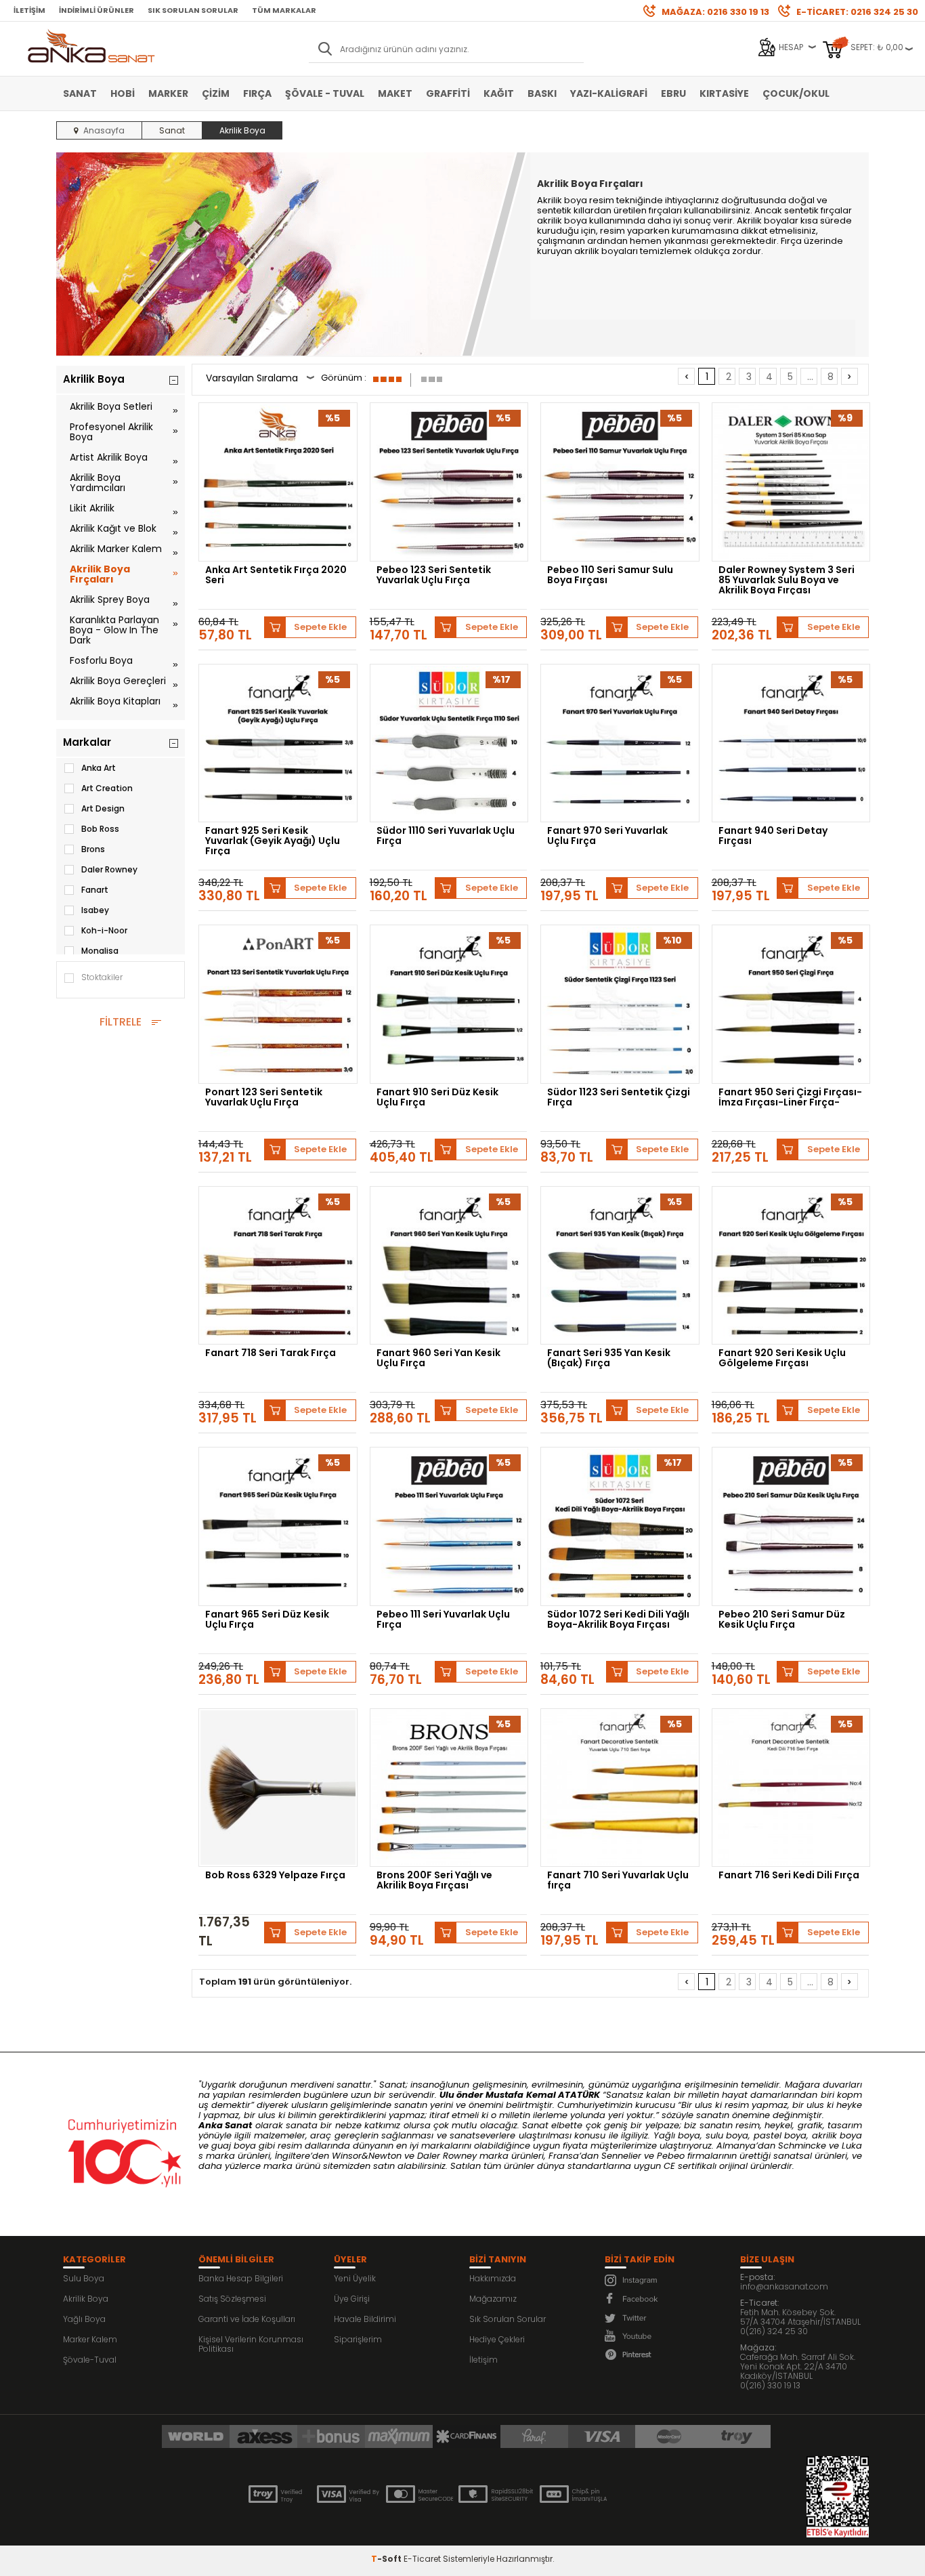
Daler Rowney (109, 869)
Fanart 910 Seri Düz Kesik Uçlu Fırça (437, 1098)
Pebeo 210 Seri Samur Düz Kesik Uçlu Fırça (782, 1620)
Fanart (95, 890)
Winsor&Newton (367, 2156)
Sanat (80, 93)
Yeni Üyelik (355, 2278)
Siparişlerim (358, 2339)
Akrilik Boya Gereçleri (118, 681)
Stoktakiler (102, 977)
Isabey (95, 910)
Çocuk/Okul (796, 93)
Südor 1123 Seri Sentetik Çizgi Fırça (619, 1098)
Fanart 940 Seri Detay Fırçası (773, 837)
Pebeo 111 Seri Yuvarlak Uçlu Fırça (443, 1620)
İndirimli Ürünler (96, 10)
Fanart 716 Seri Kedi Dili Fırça (789, 1876)
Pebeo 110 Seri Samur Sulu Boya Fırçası (610, 576)
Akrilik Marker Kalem (116, 549)
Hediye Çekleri (497, 2339)
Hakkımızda (493, 2278)
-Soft (387, 2559)
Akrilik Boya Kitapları (115, 701)
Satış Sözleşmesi (232, 2299)
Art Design (103, 808)
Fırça (257, 93)
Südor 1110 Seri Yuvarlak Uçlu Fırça (446, 837)
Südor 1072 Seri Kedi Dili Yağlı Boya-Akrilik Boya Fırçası (618, 1620)
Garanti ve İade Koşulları (247, 2319)
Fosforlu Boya (101, 660)
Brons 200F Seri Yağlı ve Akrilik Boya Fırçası (434, 1881)
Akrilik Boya (86, 2299)
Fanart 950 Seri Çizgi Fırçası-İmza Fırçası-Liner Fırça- (790, 1098)
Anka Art (99, 768)
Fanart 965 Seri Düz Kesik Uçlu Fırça (267, 1620)
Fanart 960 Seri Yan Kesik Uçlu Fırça (438, 1359)
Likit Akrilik (92, 508)
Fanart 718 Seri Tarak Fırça (271, 1354)
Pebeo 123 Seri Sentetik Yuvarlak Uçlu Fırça (434, 576)
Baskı (542, 93)
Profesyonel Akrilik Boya (111, 432)
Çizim (216, 93)
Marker (168, 93)
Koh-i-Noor (104, 930)
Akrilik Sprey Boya (110, 599)
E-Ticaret (422, 2559)
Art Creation (107, 788)
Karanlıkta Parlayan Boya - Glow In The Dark (114, 630)
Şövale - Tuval (325, 93)
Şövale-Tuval (90, 2360)
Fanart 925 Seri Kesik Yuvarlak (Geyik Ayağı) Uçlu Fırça (273, 841)
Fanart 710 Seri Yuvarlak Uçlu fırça (618, 1881)
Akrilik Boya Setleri (111, 406)
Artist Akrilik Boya (109, 457)
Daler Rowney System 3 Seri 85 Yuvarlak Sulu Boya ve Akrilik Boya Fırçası (787, 580)
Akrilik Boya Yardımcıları (98, 483)
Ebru (673, 93)
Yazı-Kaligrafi (609, 93)
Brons (93, 849)
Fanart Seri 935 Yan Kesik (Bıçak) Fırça (609, 1359)
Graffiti (448, 93)
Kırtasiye (724, 93)
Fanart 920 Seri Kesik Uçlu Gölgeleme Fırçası (782, 1359)
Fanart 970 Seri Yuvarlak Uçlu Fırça (607, 837)
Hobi (123, 93)
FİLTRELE (121, 1022)
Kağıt (499, 93)
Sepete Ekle (320, 627)
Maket (395, 93)
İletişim (29, 10)
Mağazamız (493, 2299)
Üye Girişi (352, 2299)
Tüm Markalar (284, 10)
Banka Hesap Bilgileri (241, 2278)
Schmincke (802, 2146)
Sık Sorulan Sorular (193, 10)
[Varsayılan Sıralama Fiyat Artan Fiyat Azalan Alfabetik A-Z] (260, 380)
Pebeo (671, 2156)
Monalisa (100, 951)
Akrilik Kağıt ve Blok (113, 528)
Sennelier (621, 2156)
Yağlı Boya (84, 2319)
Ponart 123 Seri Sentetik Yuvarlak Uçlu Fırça (264, 1098)
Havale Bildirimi (365, 2319)
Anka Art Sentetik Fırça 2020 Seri (276, 576)
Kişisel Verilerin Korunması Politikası (251, 2344)
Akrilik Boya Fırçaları (100, 574)
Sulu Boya (84, 2278)
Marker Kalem (90, 2339)
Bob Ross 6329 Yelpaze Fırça (275, 1876)
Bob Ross (100, 829)
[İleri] (849, 376)
